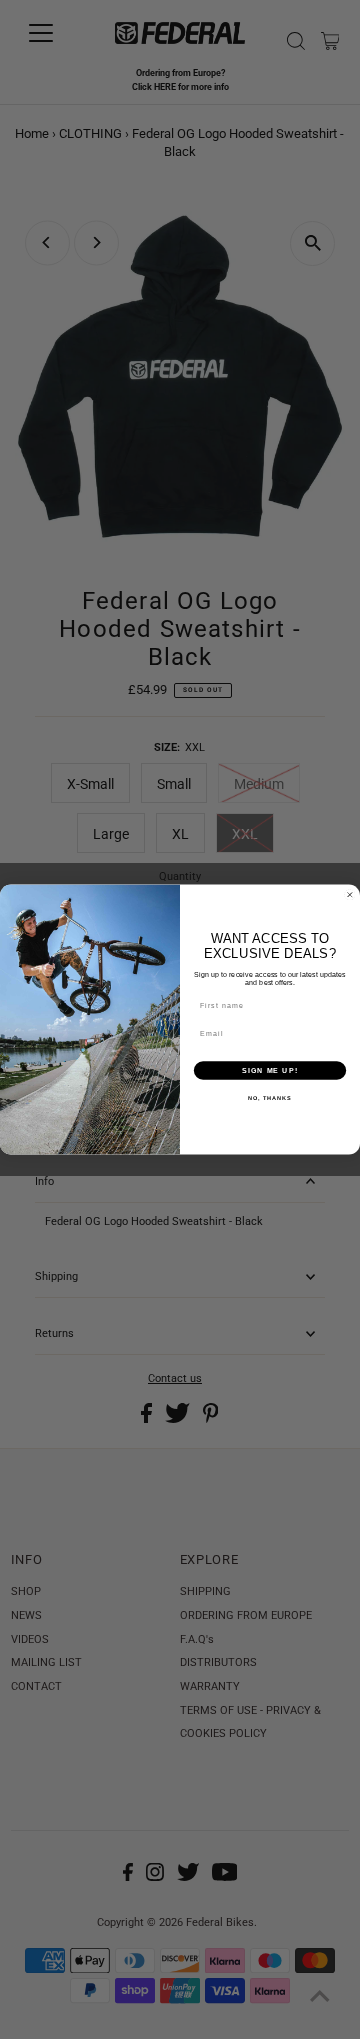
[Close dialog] (349, 894)
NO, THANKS (270, 1098)
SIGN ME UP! (270, 1070)
